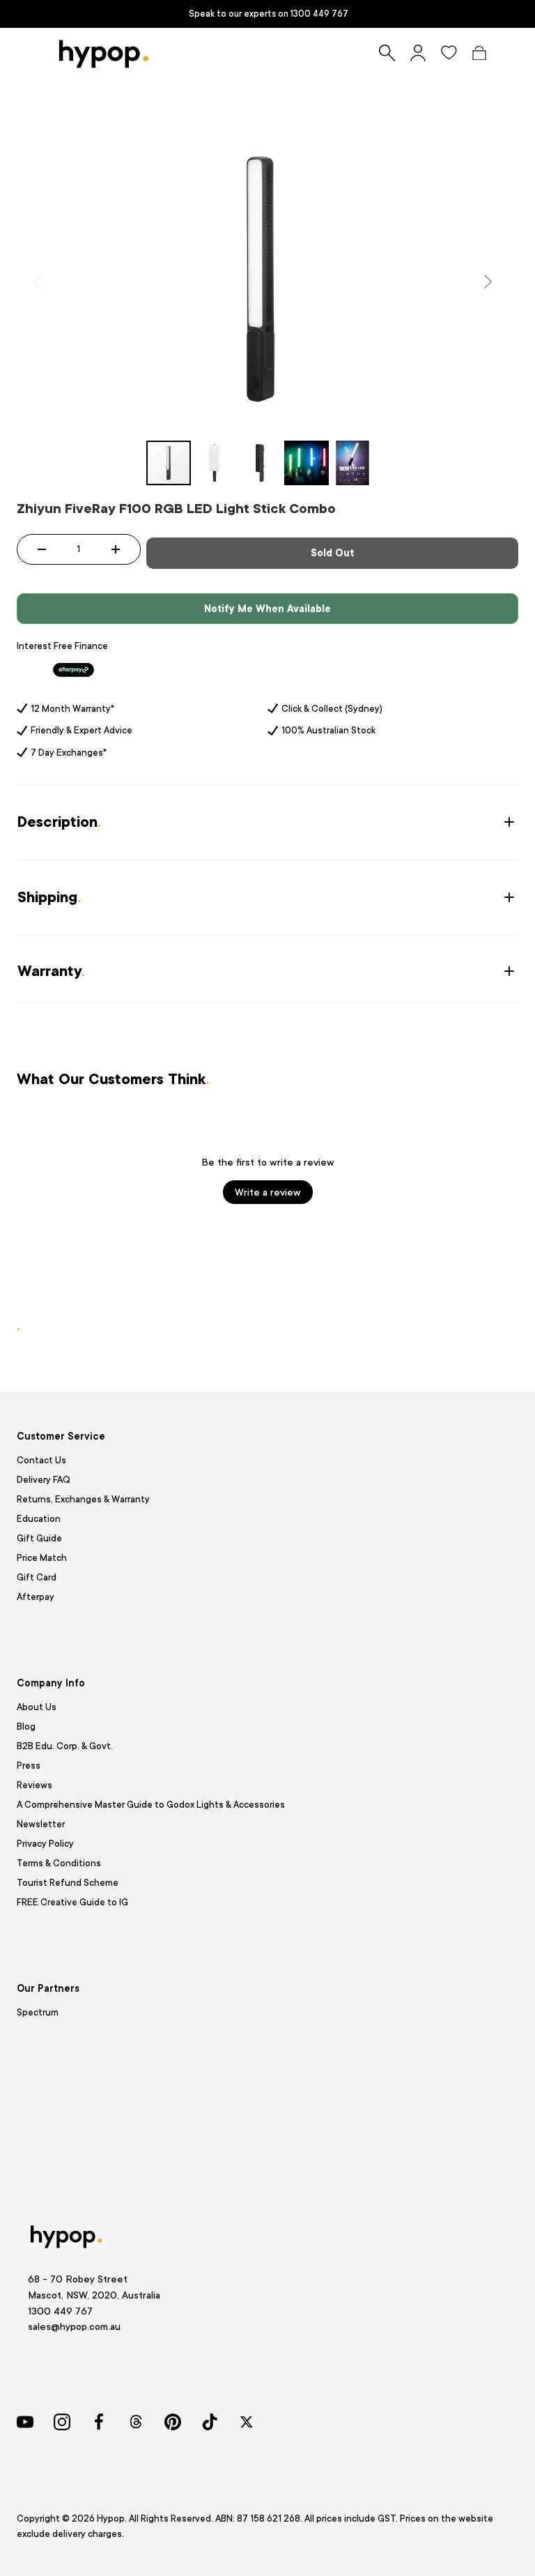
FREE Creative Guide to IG (72, 1902)
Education (39, 1519)
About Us (37, 1707)
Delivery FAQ (44, 1480)
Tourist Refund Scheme (68, 1883)
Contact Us (41, 1460)
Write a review (268, 1192)
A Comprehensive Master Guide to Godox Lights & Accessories (151, 1805)
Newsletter (41, 1824)
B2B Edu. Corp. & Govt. (65, 1746)
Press (29, 1766)
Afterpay (36, 1597)
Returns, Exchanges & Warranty (83, 1499)
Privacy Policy (45, 1844)
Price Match (42, 1558)
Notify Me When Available (267, 609)
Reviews (34, 1785)
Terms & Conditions (59, 1863)
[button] (479, 53)
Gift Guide (39, 1538)
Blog (26, 1727)
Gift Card (37, 1577)
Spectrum (38, 2012)
